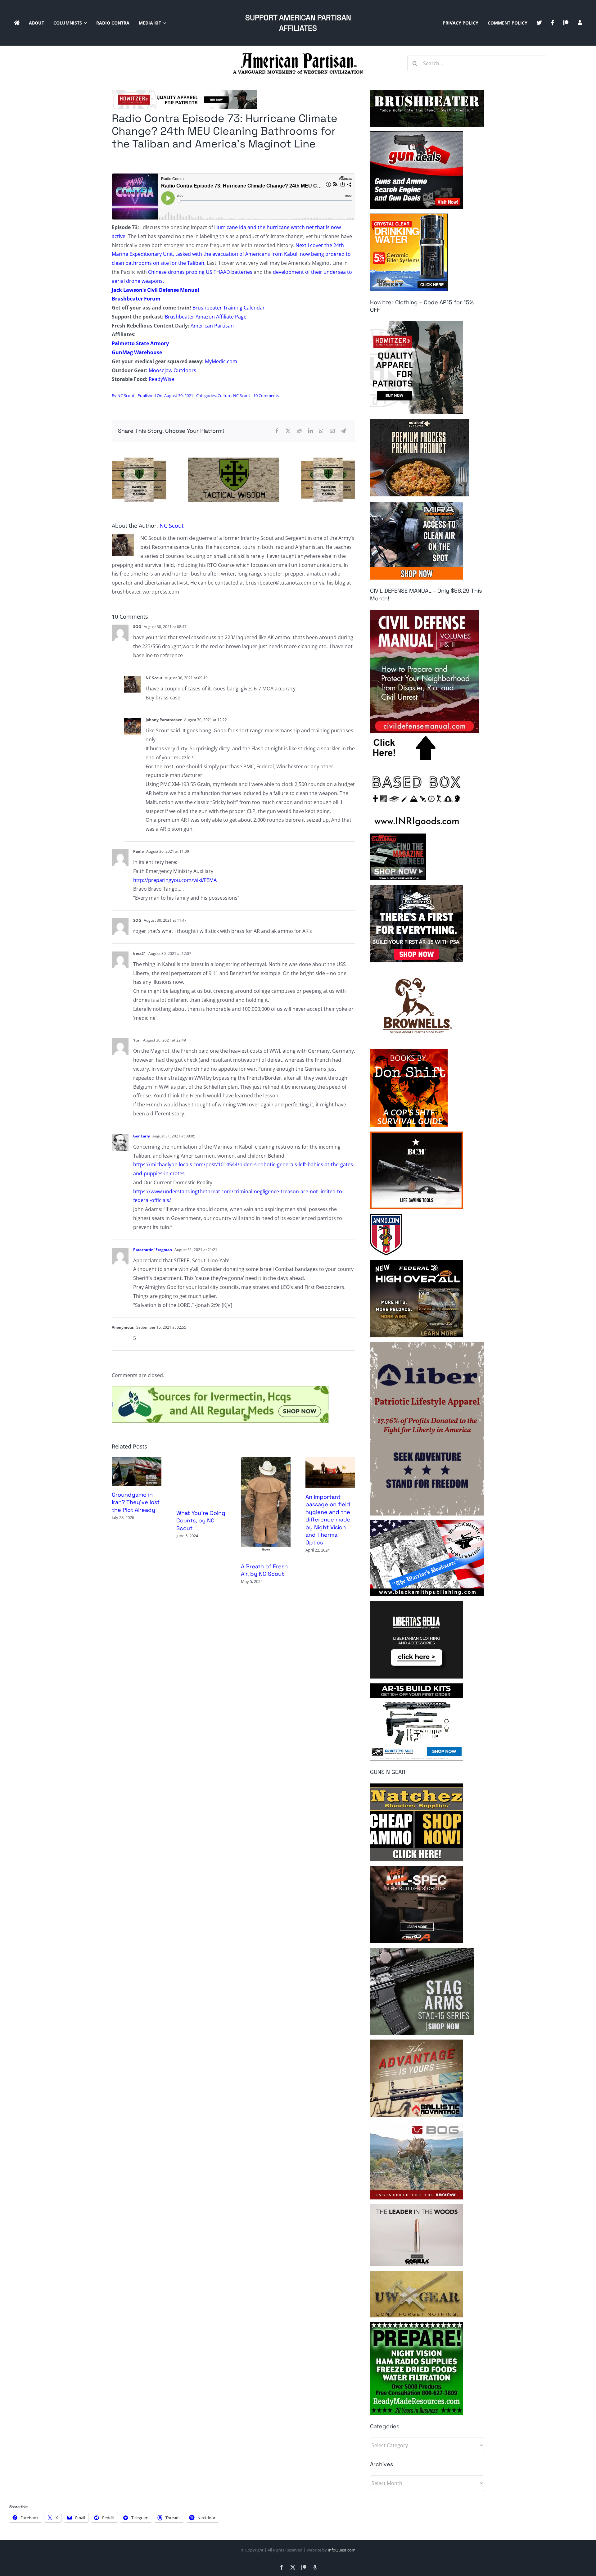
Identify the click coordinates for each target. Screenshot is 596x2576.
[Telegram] (343, 431)
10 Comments (266, 395)
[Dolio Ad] (233, 460)
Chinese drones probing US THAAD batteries (200, 272)
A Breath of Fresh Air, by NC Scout (264, 1570)
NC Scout (126, 395)
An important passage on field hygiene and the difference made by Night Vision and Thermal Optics (328, 1520)
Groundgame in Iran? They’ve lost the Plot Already (136, 1502)
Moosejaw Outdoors (172, 370)
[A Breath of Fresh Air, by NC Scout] (266, 1461)
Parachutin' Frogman (153, 1250)
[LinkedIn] (310, 431)
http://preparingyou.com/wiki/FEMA (175, 880)
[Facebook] (277, 431)
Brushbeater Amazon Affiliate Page (206, 317)
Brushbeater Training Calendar (229, 308)
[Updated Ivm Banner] (220, 1389)
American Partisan (212, 326)
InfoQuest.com (342, 2550)
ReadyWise (161, 379)
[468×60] (184, 93)
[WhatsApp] (321, 431)
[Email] (332, 431)
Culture (224, 395)
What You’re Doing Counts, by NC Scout (201, 1521)
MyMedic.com (221, 361)
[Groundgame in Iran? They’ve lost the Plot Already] (137, 1461)
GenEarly (142, 1136)
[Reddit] (299, 431)
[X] (288, 431)
